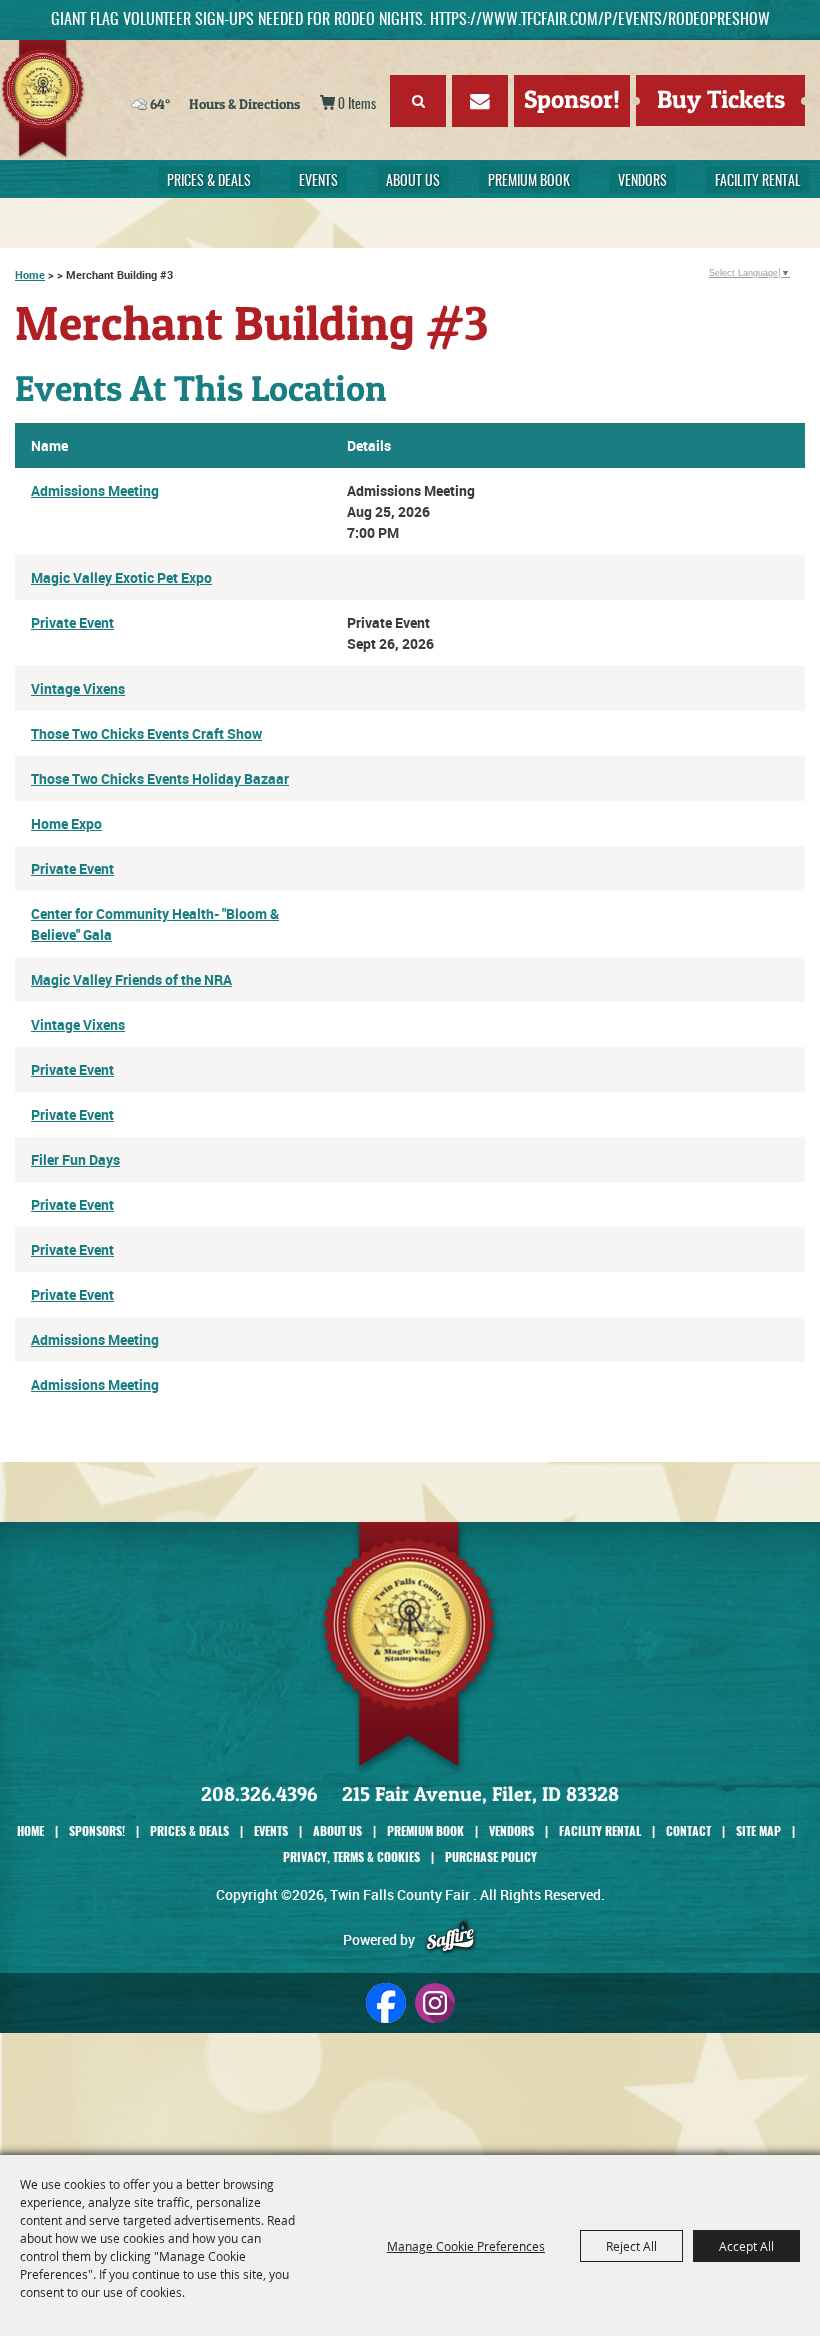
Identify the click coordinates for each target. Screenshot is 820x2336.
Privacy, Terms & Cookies (351, 1856)
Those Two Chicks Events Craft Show (146, 733)
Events (318, 182)
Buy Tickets (721, 99)
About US (413, 182)
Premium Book (529, 182)
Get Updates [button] (480, 101)
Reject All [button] (631, 2246)
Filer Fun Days (75, 1159)
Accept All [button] (746, 2246)
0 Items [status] (357, 105)
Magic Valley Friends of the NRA (131, 979)
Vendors (642, 182)
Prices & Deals (209, 182)
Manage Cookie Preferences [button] (466, 2246)
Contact (688, 1830)
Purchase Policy (491, 1856)
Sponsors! (97, 1830)
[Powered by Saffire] (450, 1939)
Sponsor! (572, 99)
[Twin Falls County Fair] (126, 100)
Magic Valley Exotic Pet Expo (121, 577)
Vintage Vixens (78, 688)
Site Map (758, 1830)
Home (30, 274)
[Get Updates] (480, 104)
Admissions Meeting (95, 490)
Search (418, 101)
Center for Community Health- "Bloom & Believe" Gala (155, 924)
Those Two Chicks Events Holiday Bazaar (160, 778)
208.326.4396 (259, 1794)
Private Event (72, 622)
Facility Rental (758, 182)
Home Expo (66, 823)
